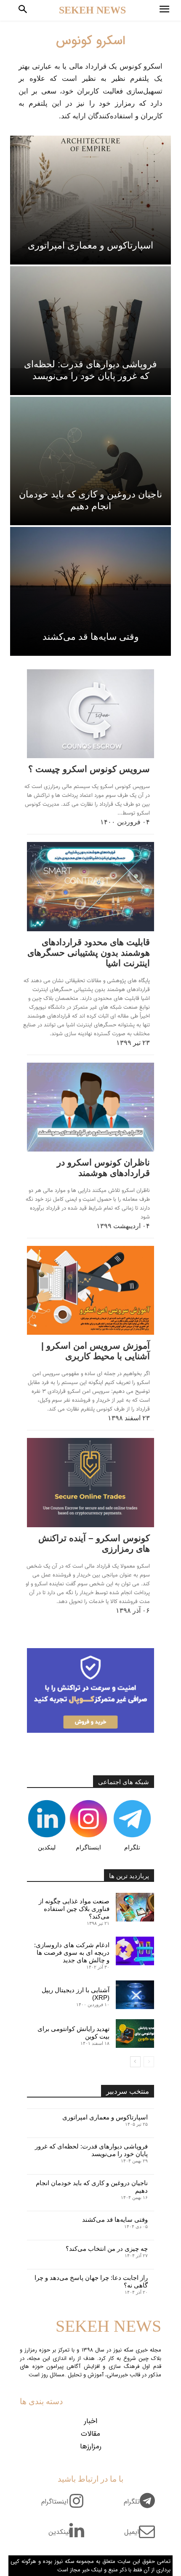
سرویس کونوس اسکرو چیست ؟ (89, 769)
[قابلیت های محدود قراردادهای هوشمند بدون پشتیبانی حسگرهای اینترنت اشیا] (90, 886)
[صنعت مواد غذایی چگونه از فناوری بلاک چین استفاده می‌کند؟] (135, 1907)
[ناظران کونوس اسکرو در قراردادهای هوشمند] (90, 1107)
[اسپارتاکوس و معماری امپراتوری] (90, 200)
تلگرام (132, 1847)
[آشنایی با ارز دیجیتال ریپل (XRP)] (135, 1995)
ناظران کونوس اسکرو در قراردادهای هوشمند (103, 1168)
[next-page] (135, 2062)
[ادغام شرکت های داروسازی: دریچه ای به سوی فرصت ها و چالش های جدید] (135, 1951)
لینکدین (47, 1847)
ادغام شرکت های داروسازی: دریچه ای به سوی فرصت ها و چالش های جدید (72, 1952)
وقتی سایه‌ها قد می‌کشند (115, 2219)
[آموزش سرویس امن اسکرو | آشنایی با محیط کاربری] (90, 1290)
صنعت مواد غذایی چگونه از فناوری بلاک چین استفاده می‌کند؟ (74, 1909)
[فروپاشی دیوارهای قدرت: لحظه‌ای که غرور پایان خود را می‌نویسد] (90, 331)
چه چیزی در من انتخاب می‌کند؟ (107, 2249)
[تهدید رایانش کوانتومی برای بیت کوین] (135, 2034)
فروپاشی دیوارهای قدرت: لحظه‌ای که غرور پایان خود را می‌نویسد (91, 2150)
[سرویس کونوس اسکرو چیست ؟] (90, 714)
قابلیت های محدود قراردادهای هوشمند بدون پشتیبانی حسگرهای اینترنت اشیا (89, 953)
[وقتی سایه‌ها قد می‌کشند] (90, 591)
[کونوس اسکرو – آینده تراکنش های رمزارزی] (90, 1482)
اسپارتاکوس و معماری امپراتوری (105, 2117)
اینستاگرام (88, 1847)
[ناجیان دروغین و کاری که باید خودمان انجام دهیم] (90, 461)
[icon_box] (142, 2507)
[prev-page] (149, 2062)
